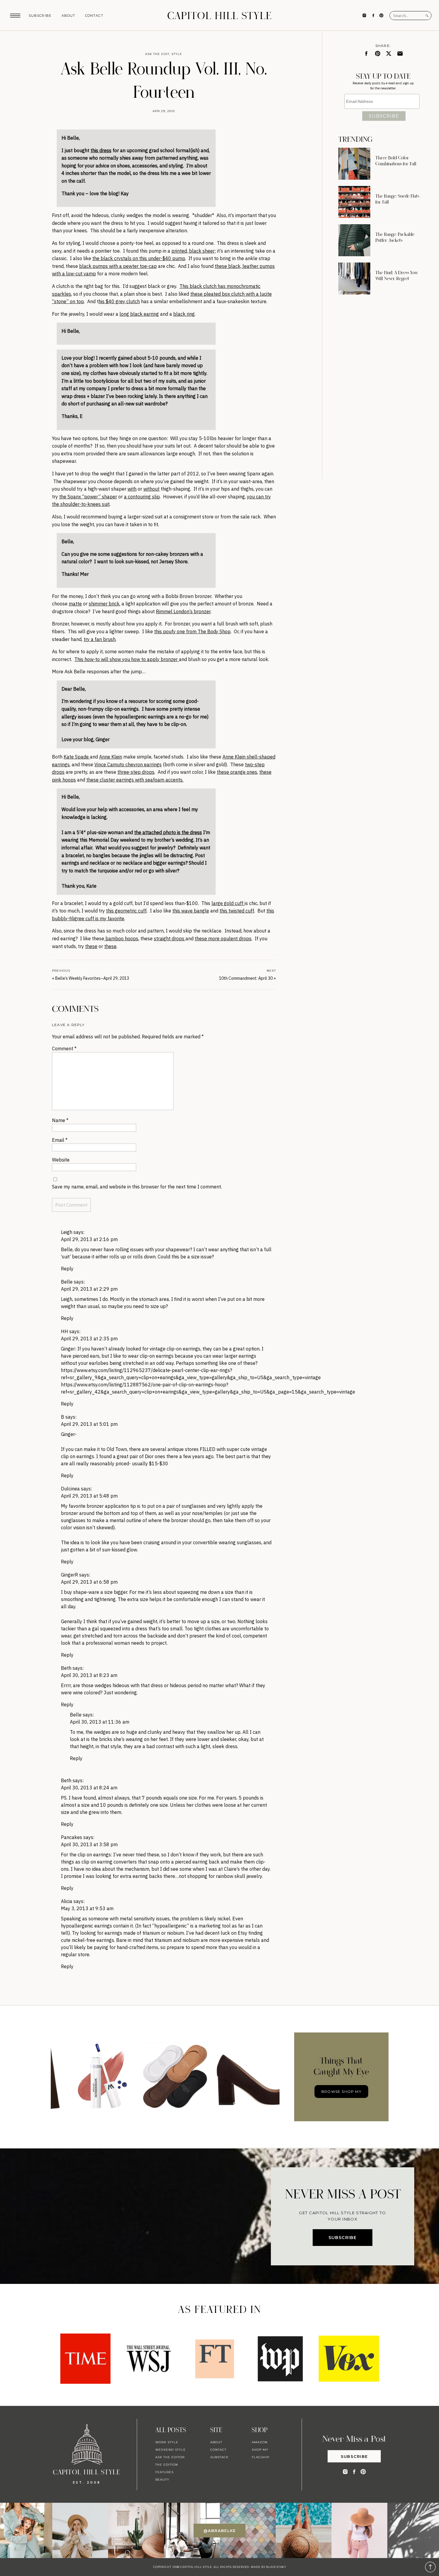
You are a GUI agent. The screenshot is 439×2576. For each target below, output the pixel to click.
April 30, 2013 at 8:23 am (89, 1675)
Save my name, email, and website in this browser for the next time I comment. (137, 1187)
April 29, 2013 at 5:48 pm (89, 1496)
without (151, 489)
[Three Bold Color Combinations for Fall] (354, 164)
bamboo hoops (121, 938)
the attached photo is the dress (168, 832)
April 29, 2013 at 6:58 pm (89, 1582)
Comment (64, 1049)
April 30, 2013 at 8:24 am (89, 1788)
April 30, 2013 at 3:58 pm (89, 1844)
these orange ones (237, 772)
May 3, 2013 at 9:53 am (87, 1908)
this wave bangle (191, 911)
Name (60, 1120)
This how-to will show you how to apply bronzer (127, 659)
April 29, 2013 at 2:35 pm (89, 1339)
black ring (184, 314)
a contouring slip (142, 497)
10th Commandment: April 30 (246, 978)
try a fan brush (100, 639)
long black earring (139, 314)
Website (61, 1160)
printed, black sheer (193, 251)
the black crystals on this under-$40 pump (139, 258)
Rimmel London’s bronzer (183, 611)
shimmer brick (104, 604)
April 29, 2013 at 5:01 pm (89, 1424)
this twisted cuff (237, 911)
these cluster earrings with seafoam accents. (135, 780)
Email (60, 1140)
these (91, 946)
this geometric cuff (126, 911)
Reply (67, 1269)
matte (75, 604)
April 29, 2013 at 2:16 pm (89, 1239)
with (132, 489)
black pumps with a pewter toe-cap (118, 266)
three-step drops (136, 772)
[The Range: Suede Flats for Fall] (354, 202)
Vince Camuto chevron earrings (128, 764)
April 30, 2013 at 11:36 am (100, 1722)
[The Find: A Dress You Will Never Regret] (354, 278)
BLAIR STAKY (276, 2567)
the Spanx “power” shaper (88, 497)
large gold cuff (228, 903)
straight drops (170, 938)
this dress (101, 150)
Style (177, 54)
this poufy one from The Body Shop (192, 631)
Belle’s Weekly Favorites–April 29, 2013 (92, 978)
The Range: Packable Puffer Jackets (395, 237)
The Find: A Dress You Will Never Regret (396, 276)
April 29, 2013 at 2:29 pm (89, 1289)
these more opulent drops (223, 938)
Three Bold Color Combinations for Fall (396, 161)
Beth (66, 1668)
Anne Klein (111, 757)
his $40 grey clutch (119, 301)
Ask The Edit (157, 54)
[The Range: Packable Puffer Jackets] (354, 240)
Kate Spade (77, 757)
